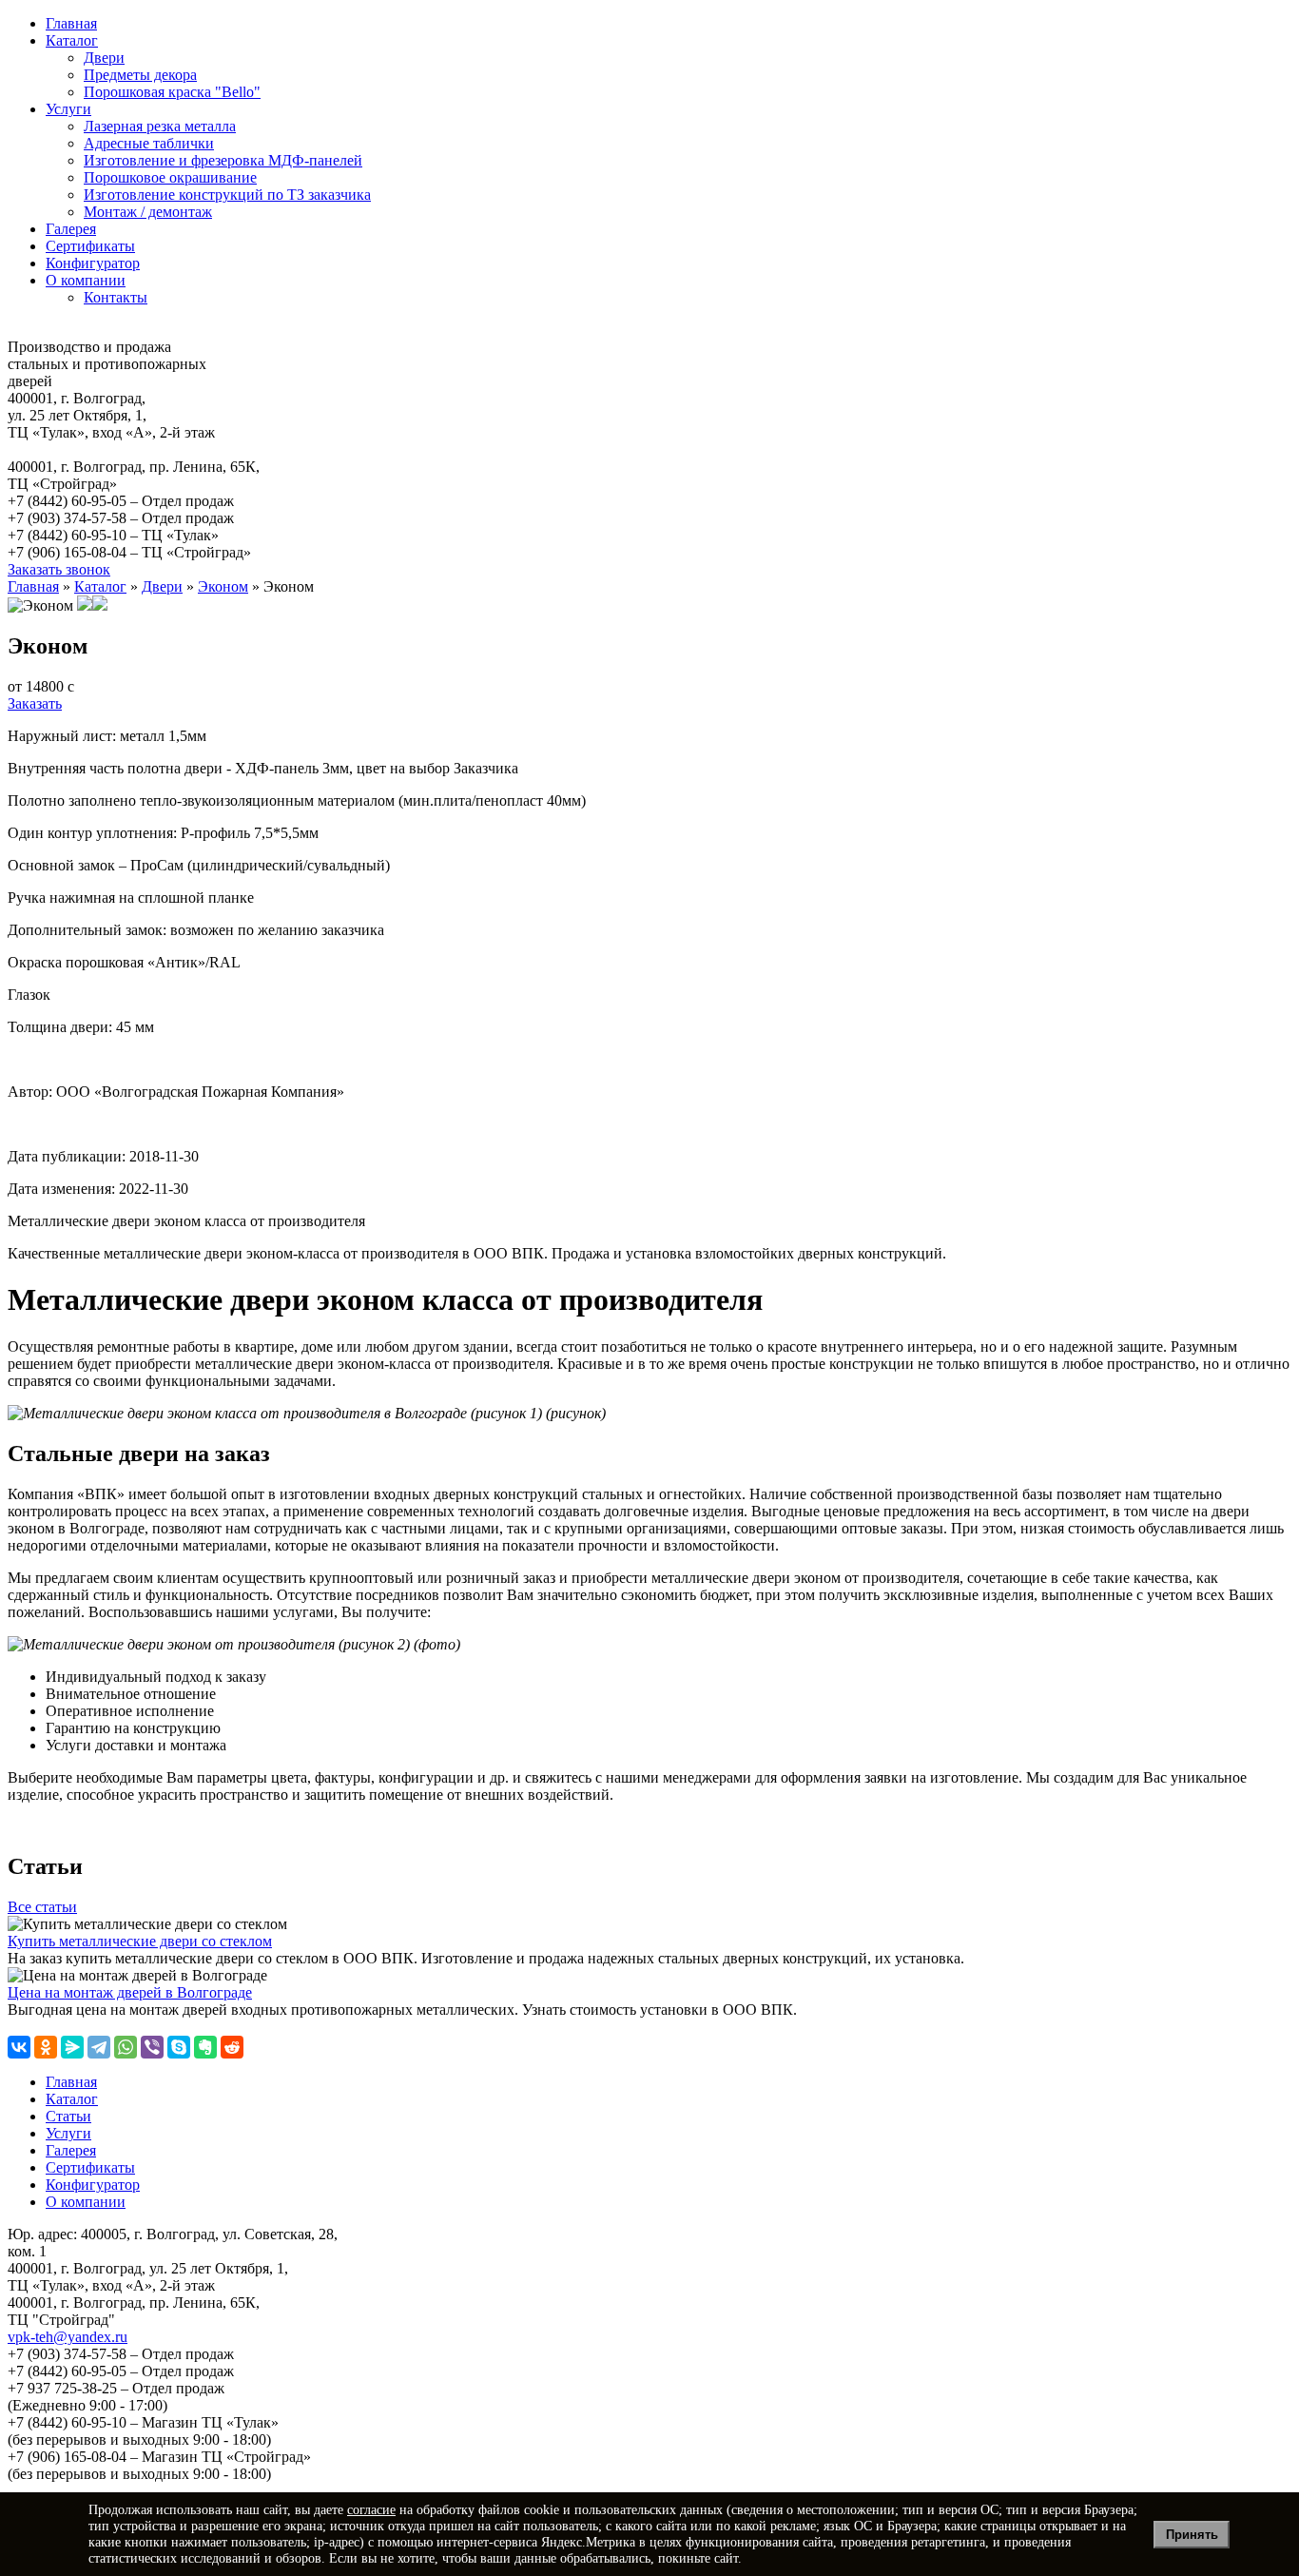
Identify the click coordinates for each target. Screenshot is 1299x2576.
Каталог (72, 40)
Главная (71, 23)
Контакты (116, 297)
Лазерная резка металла (160, 126)
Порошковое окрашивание (170, 177)
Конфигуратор (93, 263)
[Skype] (179, 2047)
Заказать (35, 703)
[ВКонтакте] (19, 2047)
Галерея (71, 229)
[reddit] (232, 2047)
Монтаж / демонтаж (148, 212)
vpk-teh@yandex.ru (68, 2337)
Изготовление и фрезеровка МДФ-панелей (223, 160)
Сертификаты (90, 246)
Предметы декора (140, 75)
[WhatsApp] (126, 2047)
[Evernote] (205, 2047)
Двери (104, 58)
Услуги (68, 109)
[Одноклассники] (46, 2047)
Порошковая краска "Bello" (172, 92)
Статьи (68, 2116)
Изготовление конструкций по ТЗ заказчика (227, 195)
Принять (1192, 2535)
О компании (86, 280)
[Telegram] (99, 2047)
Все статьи (42, 1907)
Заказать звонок (59, 569)
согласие (371, 2509)
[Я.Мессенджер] (72, 2047)
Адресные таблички (149, 143)
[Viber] (152, 2047)
